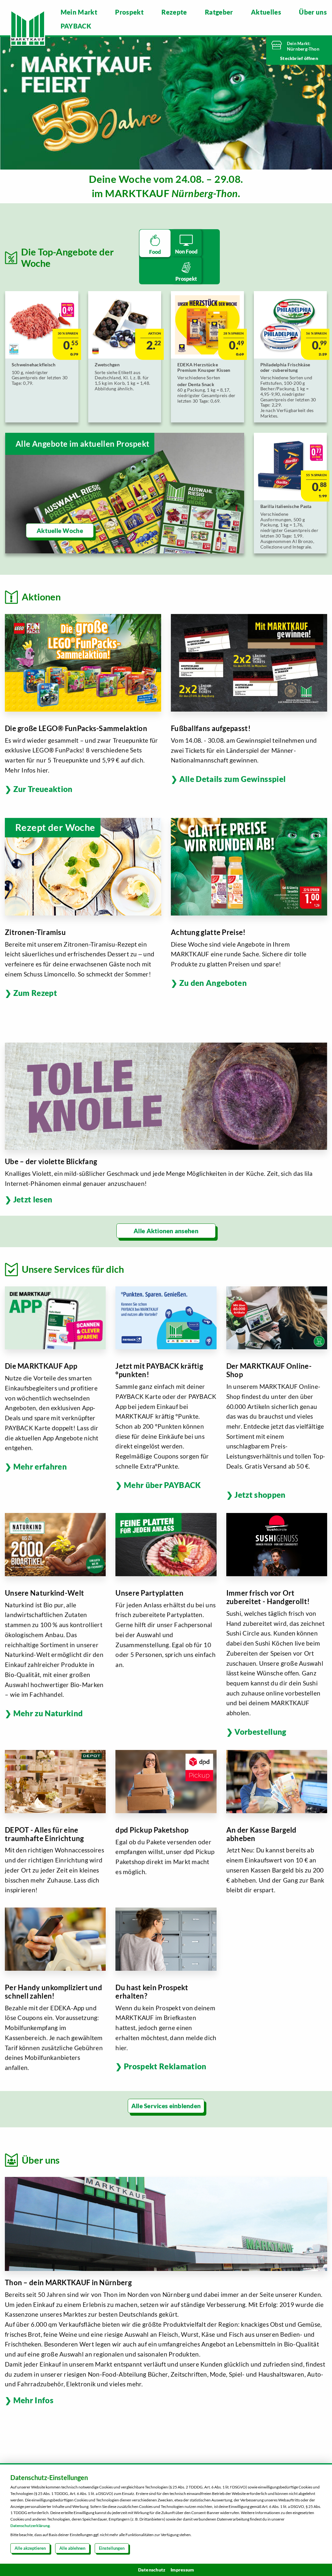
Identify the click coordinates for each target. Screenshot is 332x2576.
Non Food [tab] (186, 251)
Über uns (313, 12)
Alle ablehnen (72, 2548)
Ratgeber (219, 12)
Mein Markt (79, 12)
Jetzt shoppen (260, 1495)
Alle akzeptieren (30, 2548)
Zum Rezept (35, 993)
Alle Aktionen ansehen (166, 1231)
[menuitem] (79, 12)
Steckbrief (292, 58)
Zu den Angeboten (213, 983)
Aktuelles (266, 12)
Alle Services (150, 2106)
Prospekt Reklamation (165, 2066)
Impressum (182, 2570)
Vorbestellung (260, 1732)
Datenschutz (152, 2570)
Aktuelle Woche (60, 531)
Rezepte (174, 12)
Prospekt (129, 12)
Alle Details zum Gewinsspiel (232, 779)
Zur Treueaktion (43, 789)
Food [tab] (155, 252)
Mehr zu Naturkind (48, 1713)
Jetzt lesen (33, 1199)
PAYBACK (76, 26)
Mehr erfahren (40, 1466)
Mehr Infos (33, 2400)
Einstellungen (112, 2548)
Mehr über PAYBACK (162, 1485)
